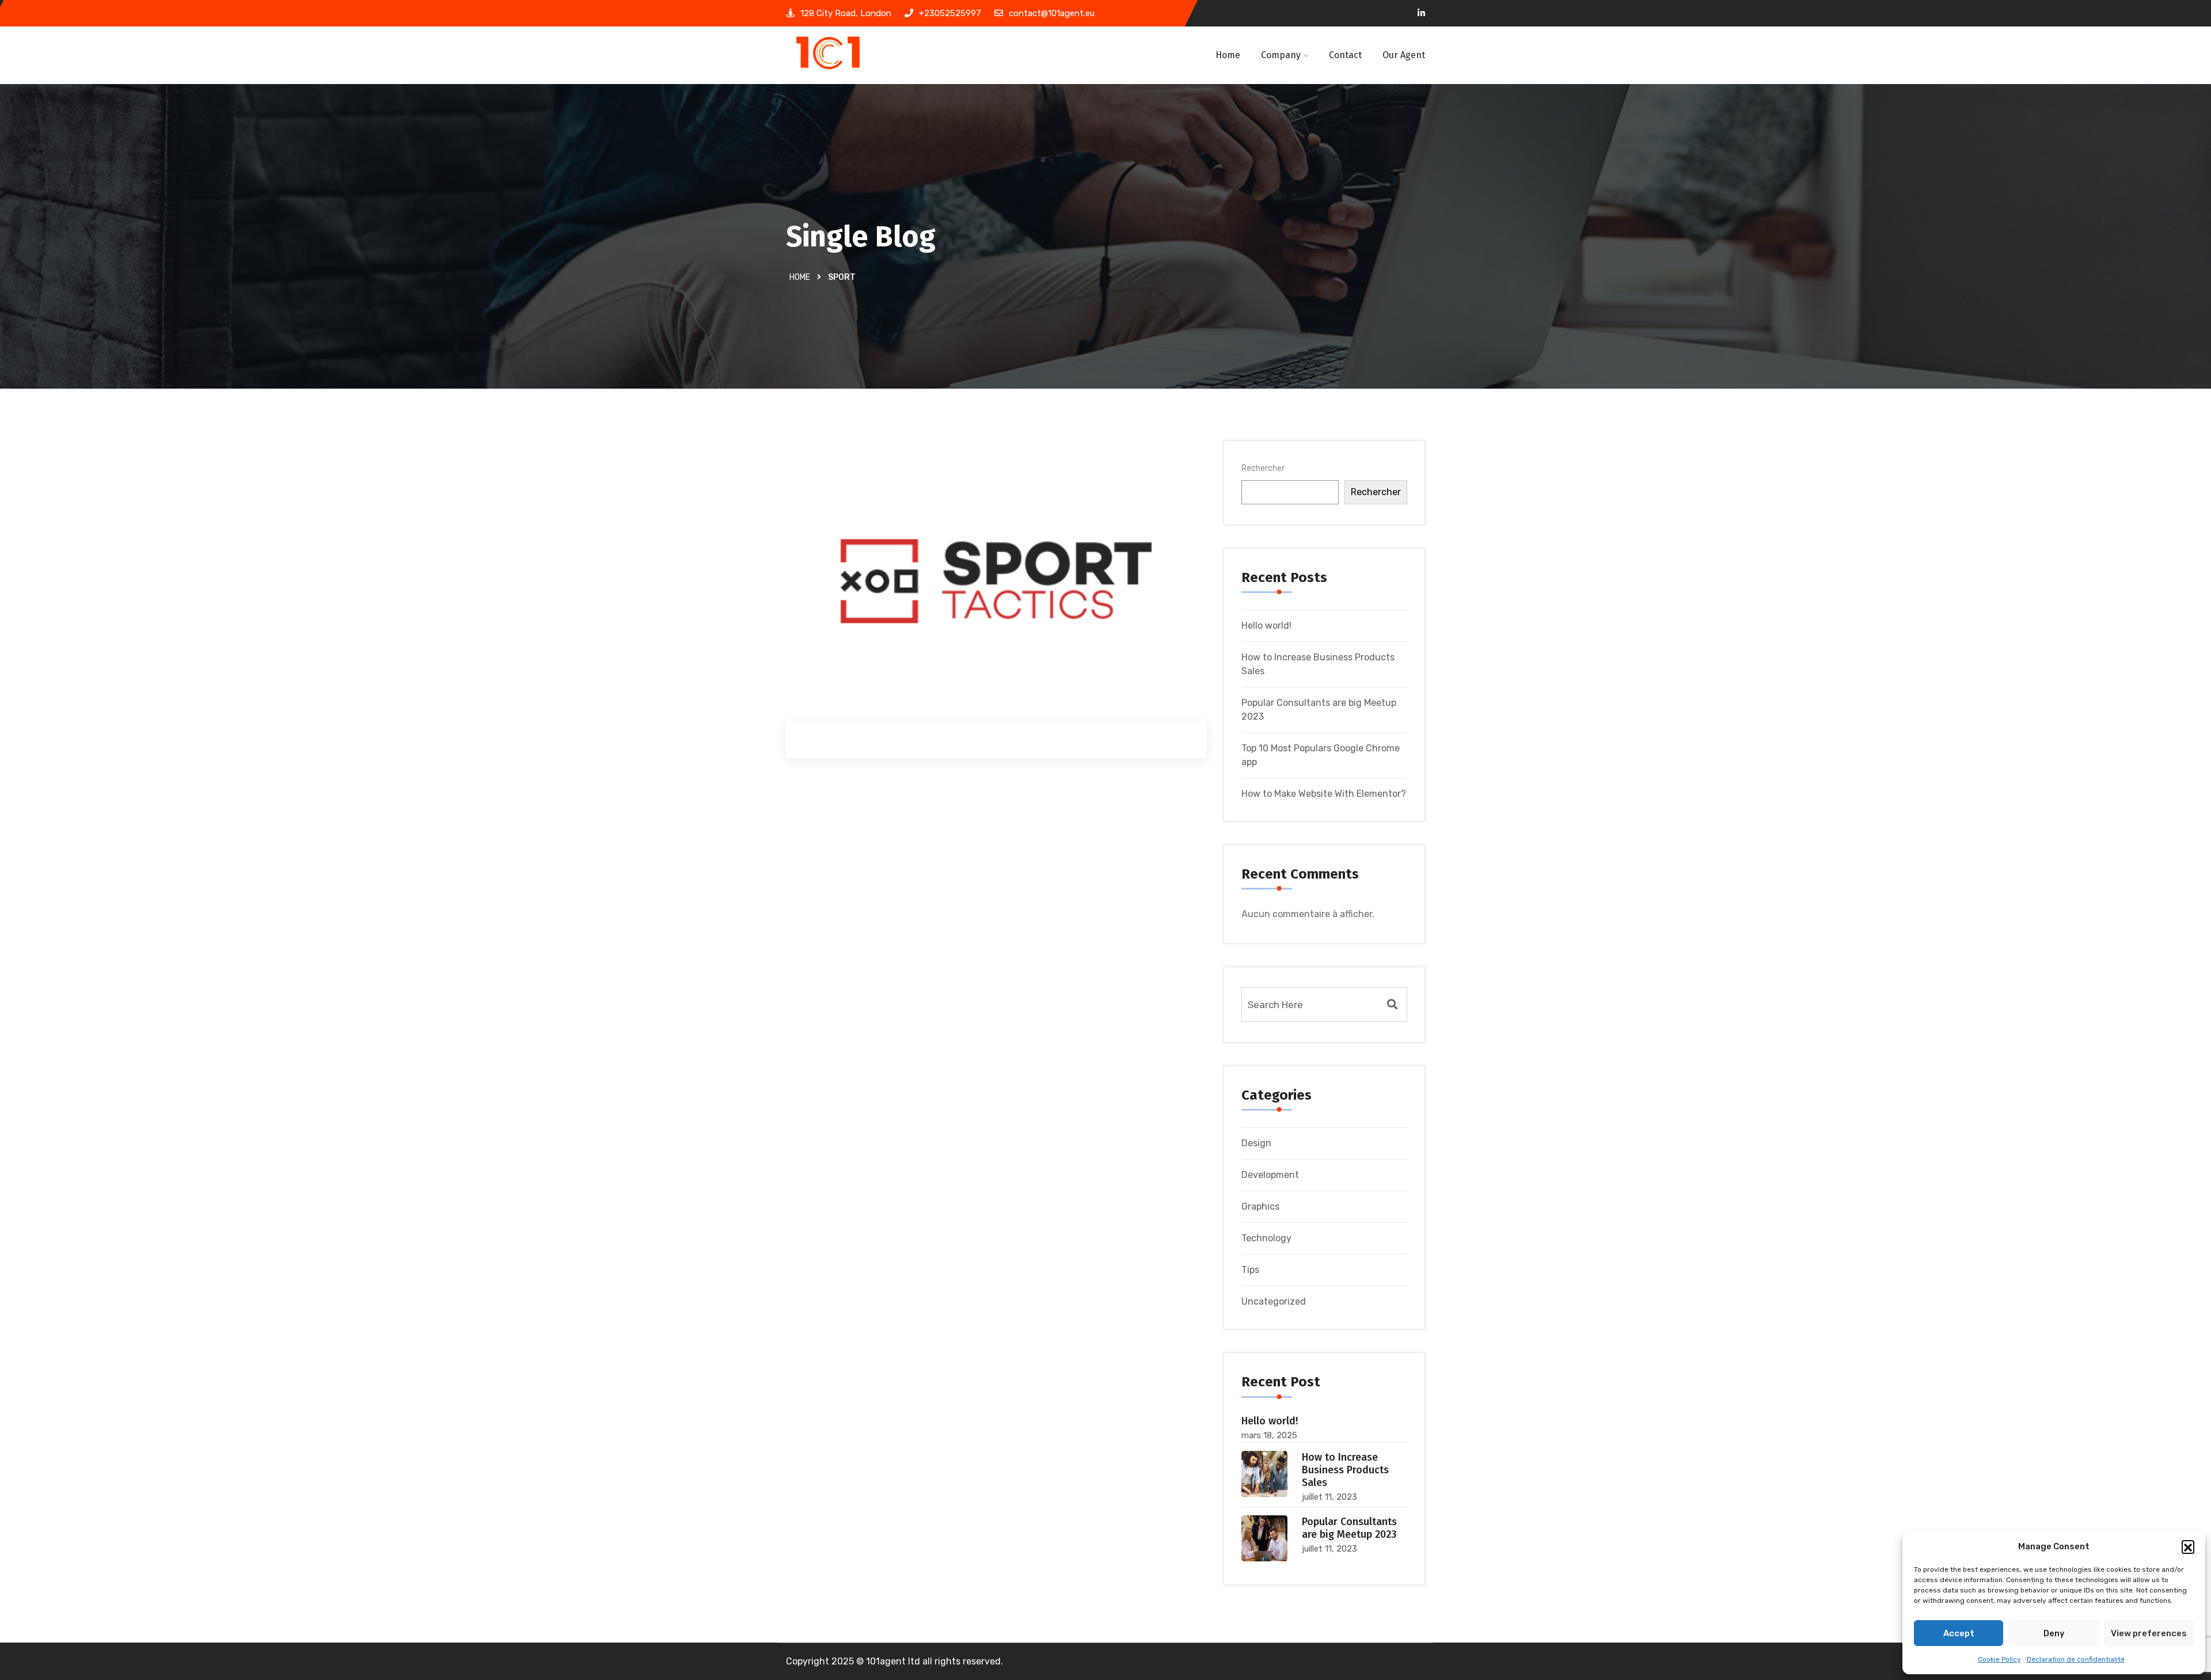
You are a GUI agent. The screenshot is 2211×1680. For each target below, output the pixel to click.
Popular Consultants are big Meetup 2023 (1349, 1528)
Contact (1345, 55)
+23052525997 (950, 13)
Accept (1959, 1633)
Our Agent (1404, 55)
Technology (1266, 1238)
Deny (2054, 1633)
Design (1256, 1143)
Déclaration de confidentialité (2076, 1659)
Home (1228, 55)
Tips (1250, 1270)
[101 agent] (859, 55)
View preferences (2149, 1633)
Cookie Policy (1999, 1659)
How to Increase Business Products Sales (1345, 1470)
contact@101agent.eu (1052, 13)
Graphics (1260, 1206)
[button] (2188, 1546)
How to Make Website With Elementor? (1324, 794)
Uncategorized (1274, 1301)
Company (1281, 55)
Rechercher (1263, 468)
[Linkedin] (1421, 14)
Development (1270, 1175)
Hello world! (1266, 626)
